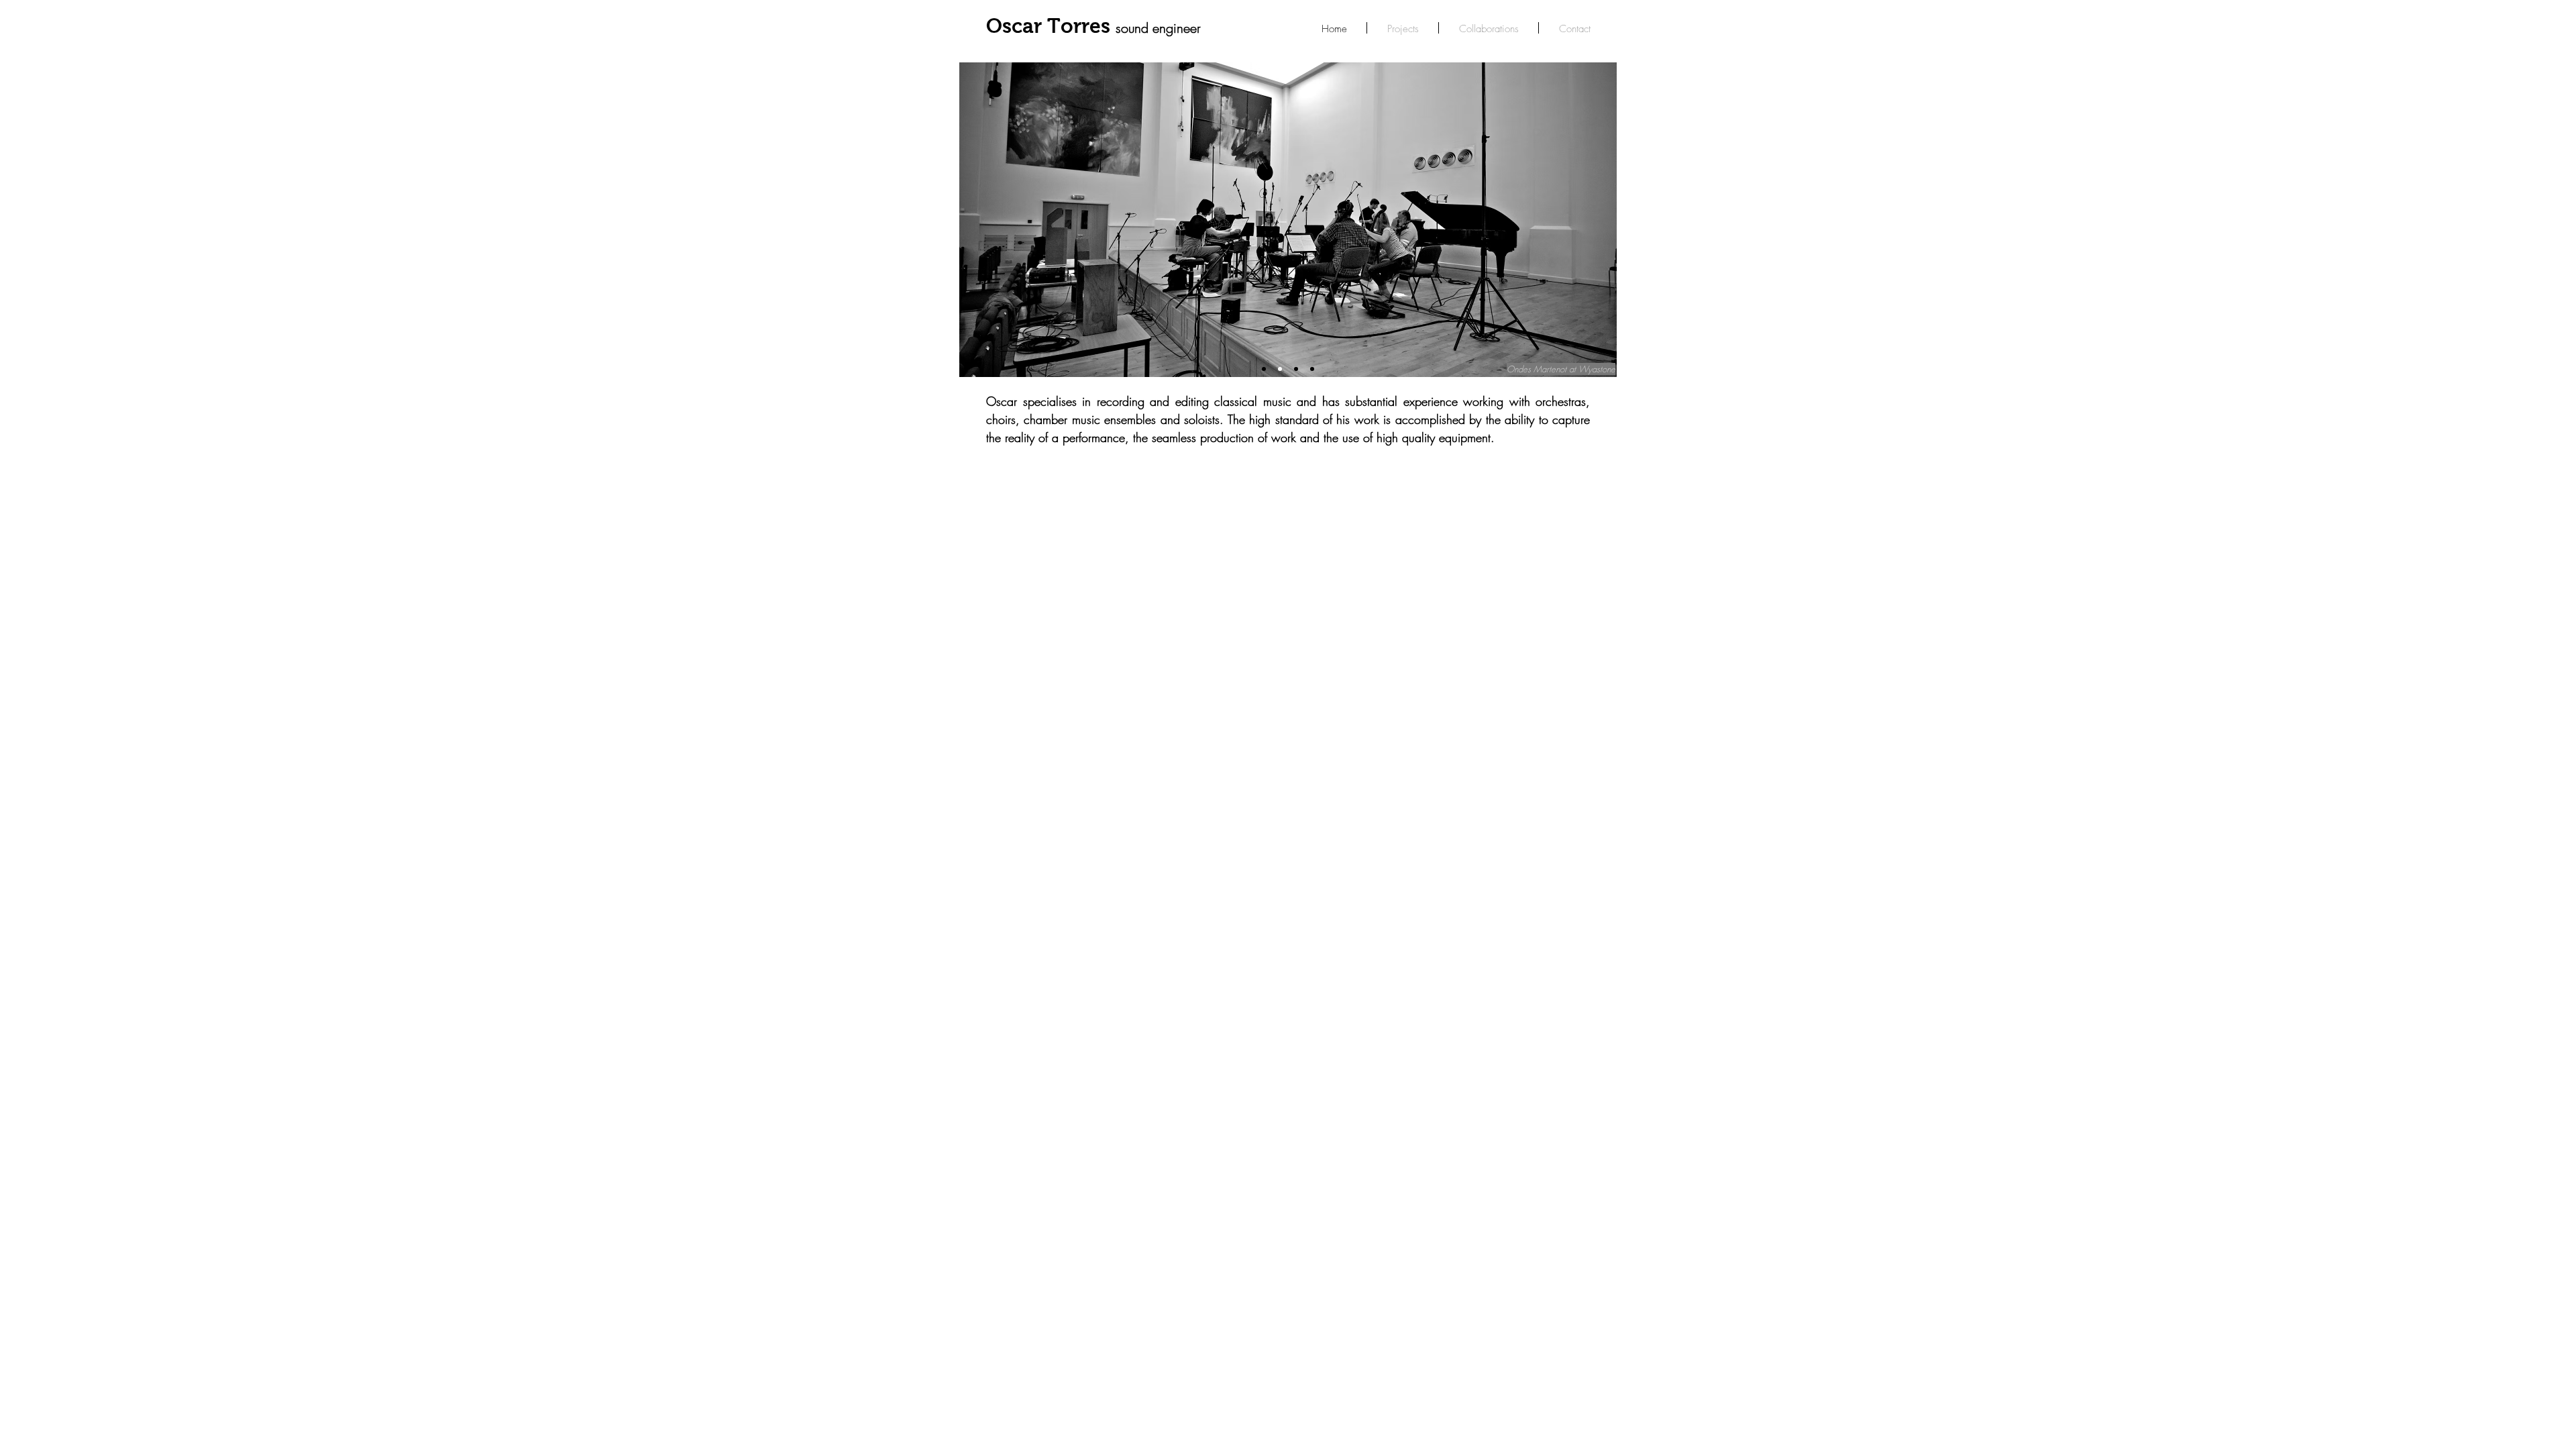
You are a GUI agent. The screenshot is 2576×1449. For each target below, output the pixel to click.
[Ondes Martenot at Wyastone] (1280, 369)
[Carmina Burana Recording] (1264, 369)
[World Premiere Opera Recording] (1296, 369)
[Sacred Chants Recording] (1312, 369)
